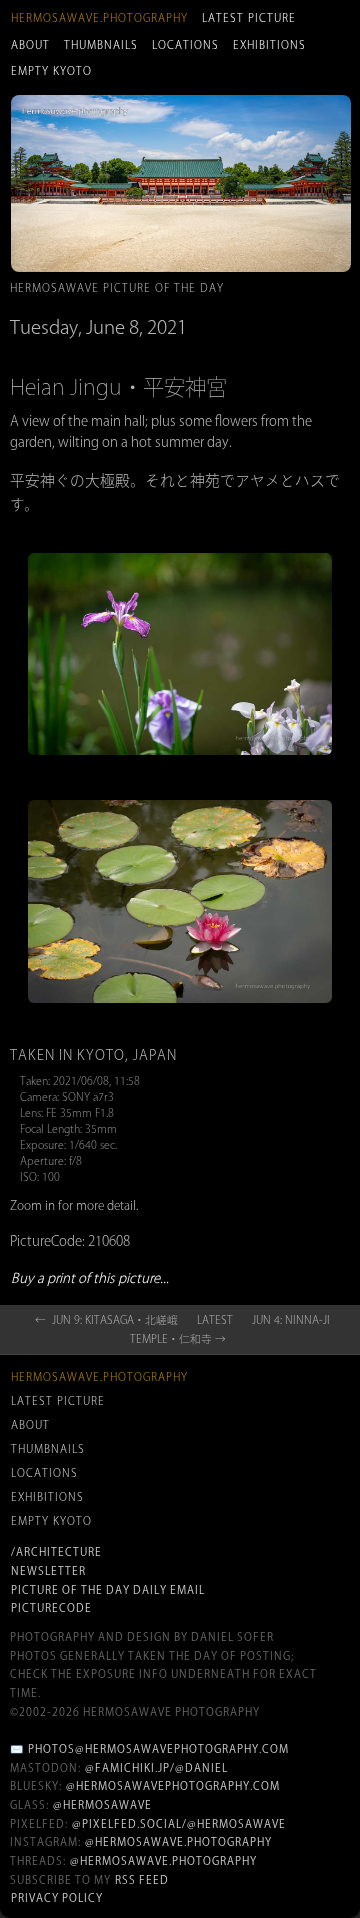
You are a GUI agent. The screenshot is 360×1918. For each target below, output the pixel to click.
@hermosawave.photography (178, 1842)
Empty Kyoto (51, 71)
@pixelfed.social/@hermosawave (179, 1824)
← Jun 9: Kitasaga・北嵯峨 (106, 1320)
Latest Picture (249, 18)
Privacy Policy (57, 1898)
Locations (185, 45)
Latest (215, 1320)
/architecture (56, 1552)
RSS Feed (142, 1880)
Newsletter (48, 1571)
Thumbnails (101, 45)
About (30, 45)
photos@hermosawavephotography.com (158, 1749)
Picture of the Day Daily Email (108, 1590)
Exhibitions (269, 45)
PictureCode (51, 1608)
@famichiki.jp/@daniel (156, 1768)
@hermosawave (102, 1805)
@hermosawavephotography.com (173, 1786)
